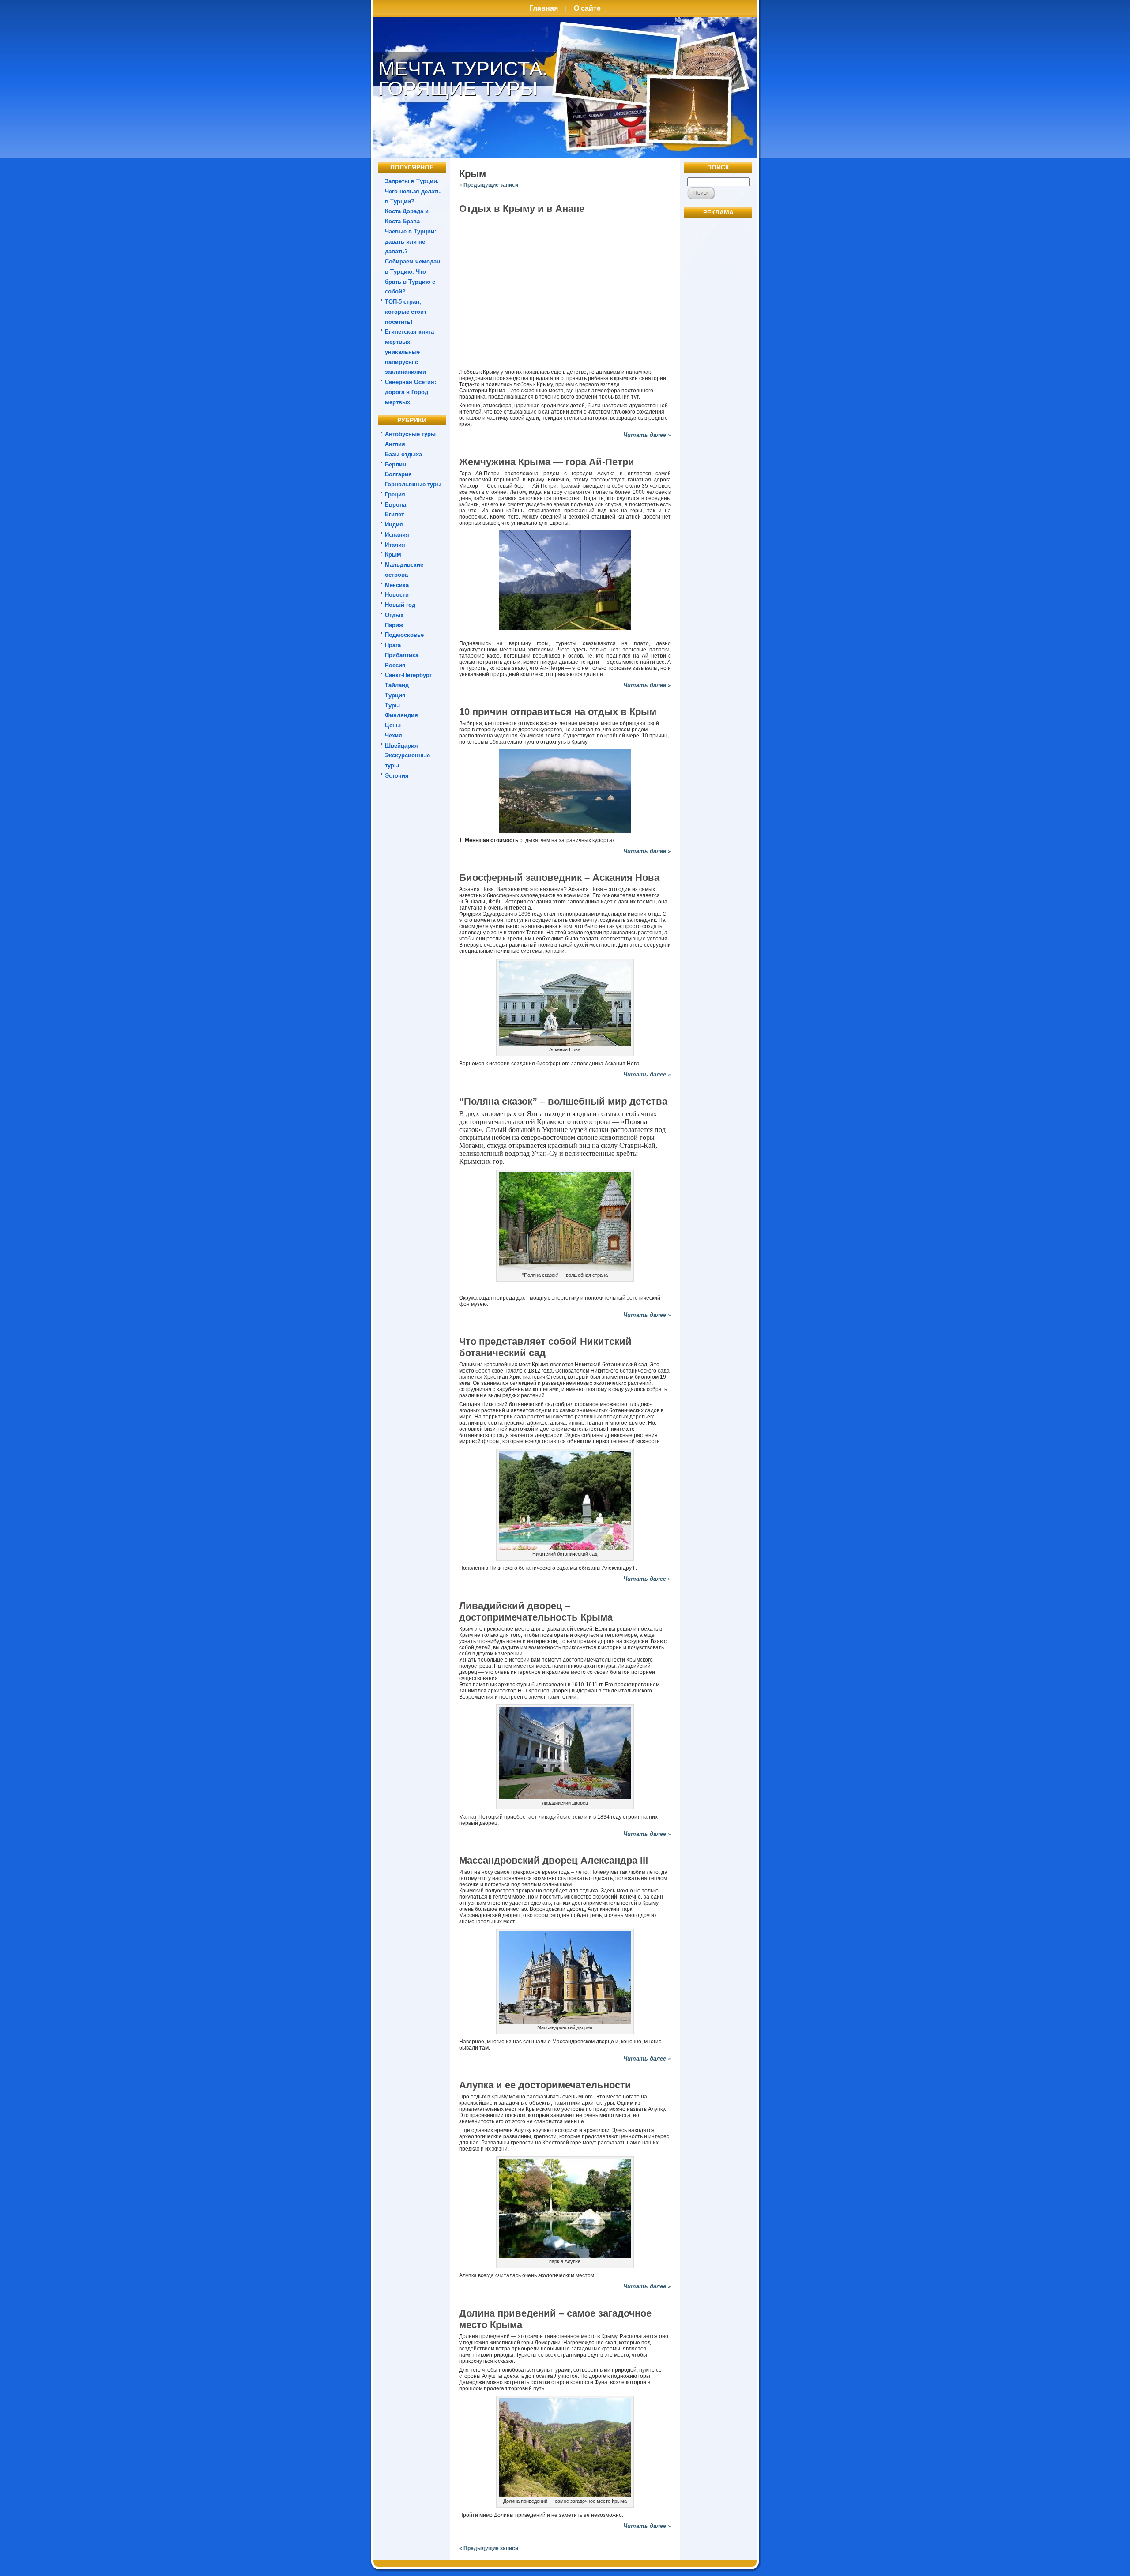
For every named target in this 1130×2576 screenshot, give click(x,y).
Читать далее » (647, 435)
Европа (395, 505)
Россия (395, 665)
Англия (395, 444)
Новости (397, 595)
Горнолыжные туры (413, 484)
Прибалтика (402, 655)
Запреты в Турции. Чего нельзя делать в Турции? (413, 191)
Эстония (397, 776)
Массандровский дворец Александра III (554, 1860)
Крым (393, 555)
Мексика (397, 585)
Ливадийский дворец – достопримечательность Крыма (536, 1611)
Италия (395, 545)
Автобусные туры (410, 434)
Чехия (394, 735)
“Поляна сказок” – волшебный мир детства (563, 1101)
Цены (393, 725)
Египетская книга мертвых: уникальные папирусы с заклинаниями (409, 352)
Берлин (395, 464)
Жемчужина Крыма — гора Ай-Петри (547, 462)
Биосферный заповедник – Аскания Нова (559, 878)
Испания (397, 535)
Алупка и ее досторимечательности (545, 2085)
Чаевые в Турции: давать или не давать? (411, 242)
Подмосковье (404, 635)
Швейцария (401, 746)
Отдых (394, 615)
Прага (393, 645)
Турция (395, 695)
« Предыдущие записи (489, 185)
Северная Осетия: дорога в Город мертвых (411, 392)
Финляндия (401, 715)
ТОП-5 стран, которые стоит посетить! (406, 312)
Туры (392, 705)
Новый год (400, 605)
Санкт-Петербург (408, 675)
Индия (394, 525)
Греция (395, 495)
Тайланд (397, 685)
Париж (394, 625)
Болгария (398, 474)
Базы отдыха (403, 454)
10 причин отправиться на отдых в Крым (558, 712)
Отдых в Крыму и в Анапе (522, 209)
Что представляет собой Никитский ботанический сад (545, 1347)
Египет (394, 514)
